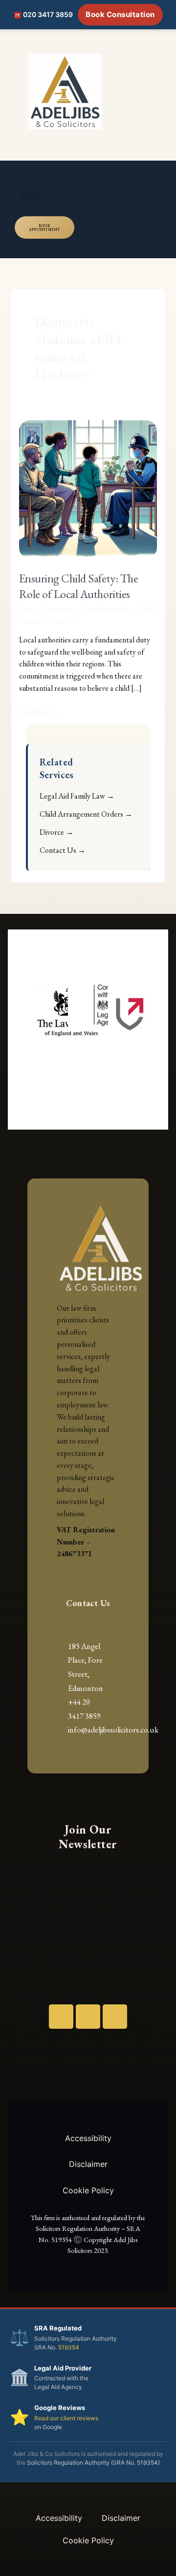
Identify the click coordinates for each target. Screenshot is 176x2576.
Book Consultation (120, 14)
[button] (30, 196)
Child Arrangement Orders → (86, 814)
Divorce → (56, 832)
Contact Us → (63, 850)
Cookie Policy (88, 2190)
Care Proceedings (108, 609)
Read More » (40, 712)
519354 (69, 2347)
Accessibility (88, 2138)
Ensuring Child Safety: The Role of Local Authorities (79, 586)
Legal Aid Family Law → (77, 796)
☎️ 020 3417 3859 (43, 14)
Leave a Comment (47, 609)
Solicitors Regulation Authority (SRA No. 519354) (93, 2463)
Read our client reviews (66, 2418)
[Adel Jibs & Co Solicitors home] (88, 92)
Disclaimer (88, 2164)
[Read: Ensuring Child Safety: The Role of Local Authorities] (88, 488)
